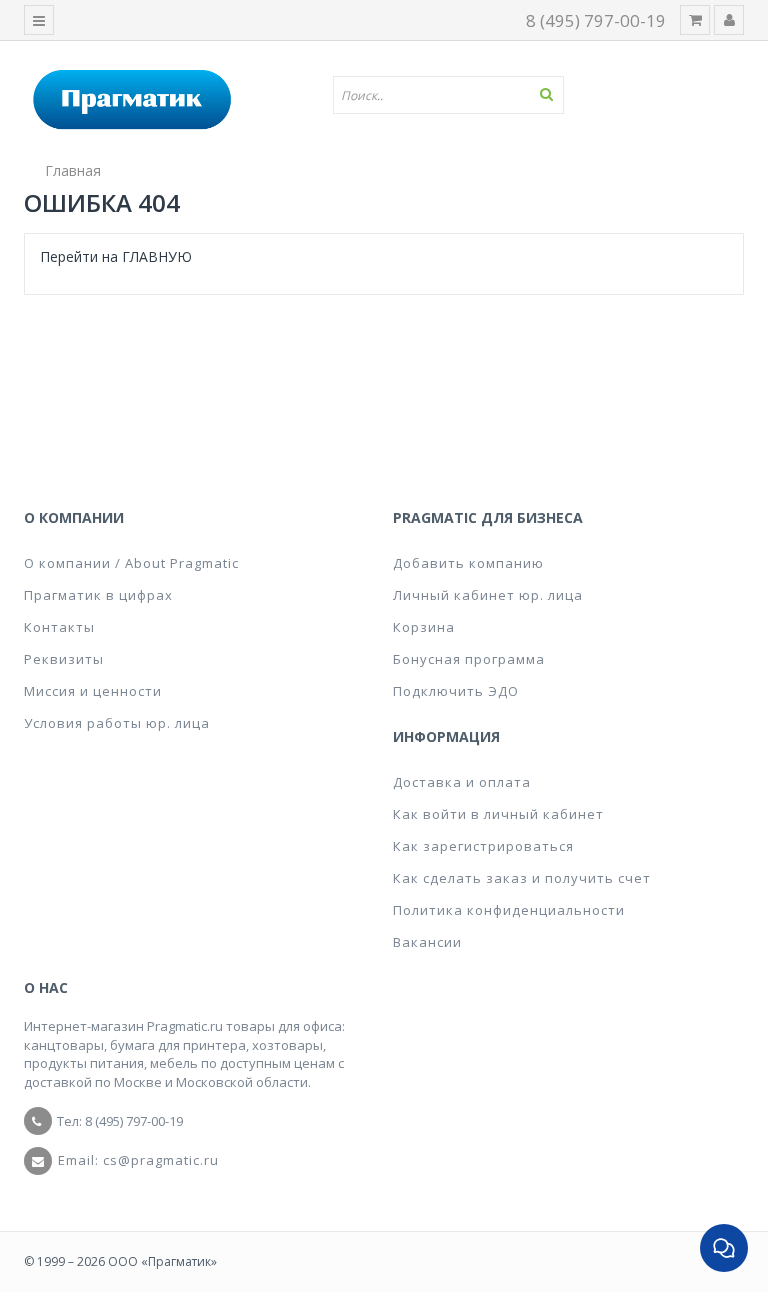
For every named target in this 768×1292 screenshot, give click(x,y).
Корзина (424, 627)
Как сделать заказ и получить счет (522, 878)
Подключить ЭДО (456, 691)
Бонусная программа (469, 659)
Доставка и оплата (462, 782)
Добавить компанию (468, 563)
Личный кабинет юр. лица (488, 595)
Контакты (59, 627)
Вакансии (427, 942)
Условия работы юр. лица (117, 723)
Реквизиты (64, 659)
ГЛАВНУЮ (157, 256)
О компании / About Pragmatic (131, 563)
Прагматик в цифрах (98, 595)
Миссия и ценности (93, 691)
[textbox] (456, 95)
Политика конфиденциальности (509, 910)
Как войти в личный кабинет (498, 814)
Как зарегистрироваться (483, 846)
